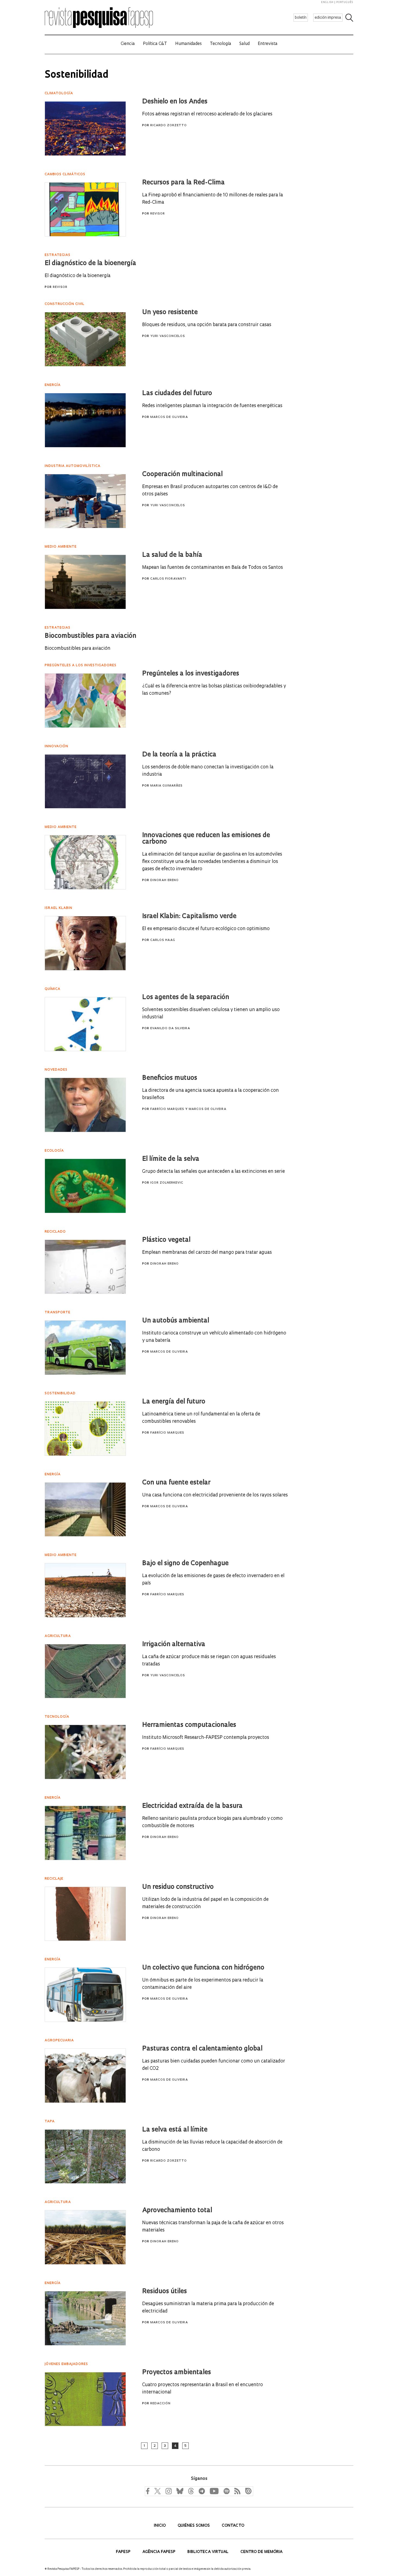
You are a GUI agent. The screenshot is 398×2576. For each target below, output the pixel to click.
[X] (158, 2491)
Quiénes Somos (194, 2526)
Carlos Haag (163, 940)
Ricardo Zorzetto (169, 126)
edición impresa (328, 18)
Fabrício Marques (167, 1109)
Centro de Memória (261, 2552)
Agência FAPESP (159, 2552)
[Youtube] (214, 2491)
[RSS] (236, 2491)
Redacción (160, 2404)
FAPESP (124, 2552)
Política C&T (155, 44)
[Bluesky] (179, 2491)
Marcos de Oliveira (169, 417)
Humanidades (188, 44)
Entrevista (268, 44)
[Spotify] (226, 2491)
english (327, 2)
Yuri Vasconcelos (168, 336)
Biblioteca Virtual (208, 2552)
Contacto (233, 2526)
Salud (244, 44)
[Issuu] (247, 2491)
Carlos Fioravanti (168, 579)
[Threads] (191, 2491)
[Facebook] (149, 2491)
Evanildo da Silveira (170, 1029)
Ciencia (128, 44)
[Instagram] (168, 2491)
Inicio (160, 2526)
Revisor (158, 214)
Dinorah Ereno (164, 880)
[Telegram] (201, 2491)
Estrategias (58, 255)
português (345, 2)
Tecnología (221, 44)
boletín (301, 18)
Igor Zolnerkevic (167, 1183)
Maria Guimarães (166, 786)
